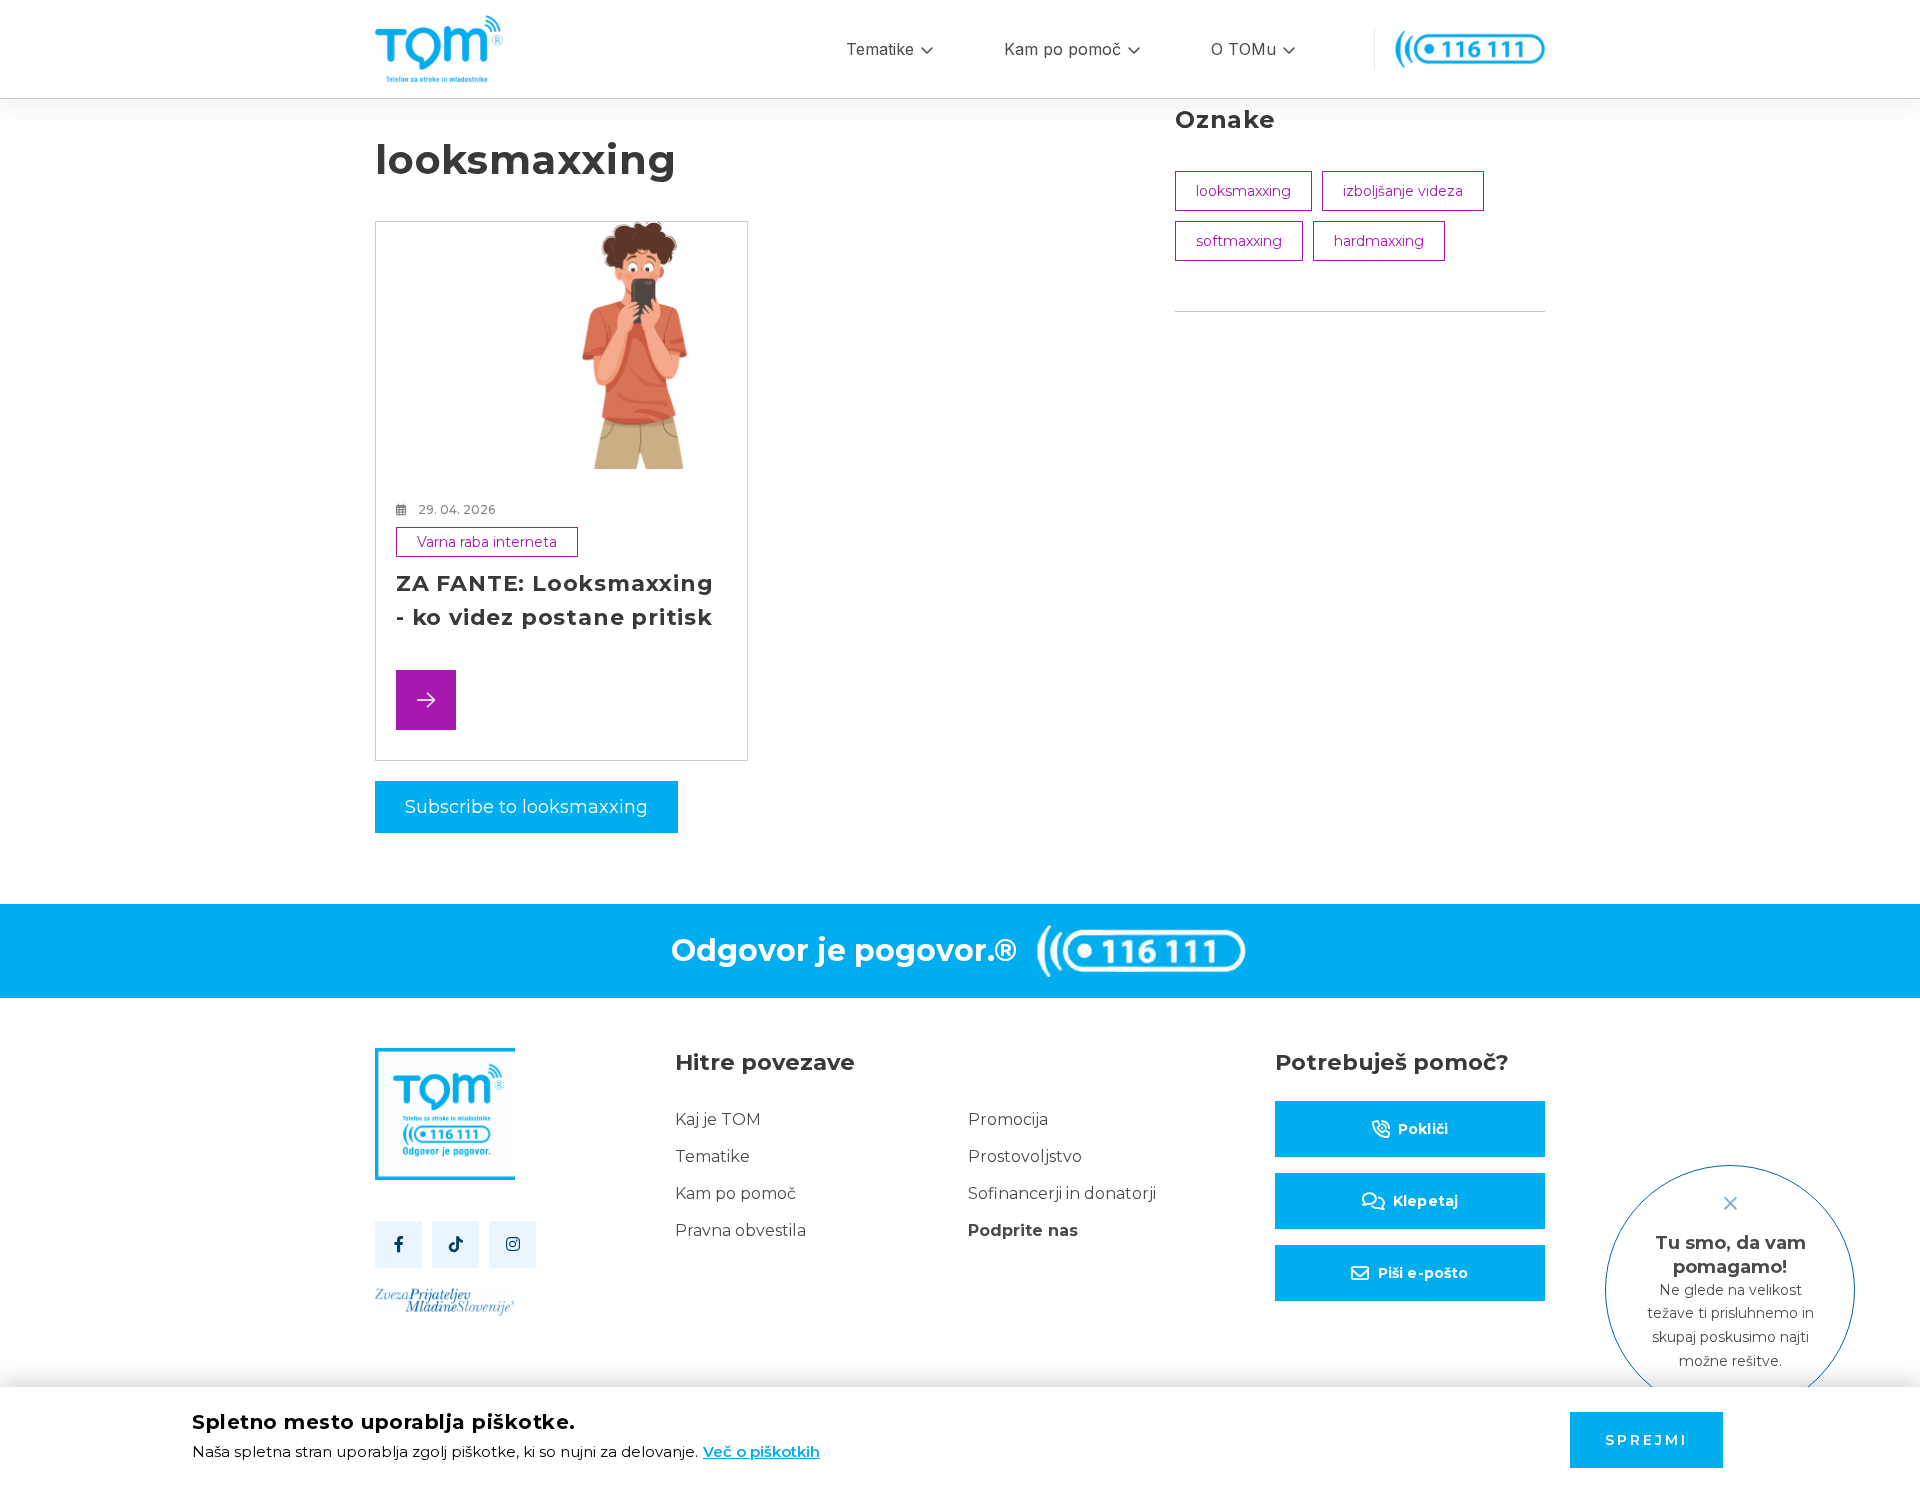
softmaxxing (1239, 241)
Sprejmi (1646, 1440)
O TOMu (1243, 49)
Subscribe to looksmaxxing (526, 807)
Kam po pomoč (1062, 49)
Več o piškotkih (761, 1451)
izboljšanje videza (1403, 191)
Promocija (1008, 1119)
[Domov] (439, 48)
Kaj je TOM (718, 1119)
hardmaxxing (1379, 241)
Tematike (880, 49)
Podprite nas (1023, 1230)
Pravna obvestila (740, 1230)
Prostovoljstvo (1025, 1156)
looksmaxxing (1243, 191)
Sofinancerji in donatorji (1062, 1193)
